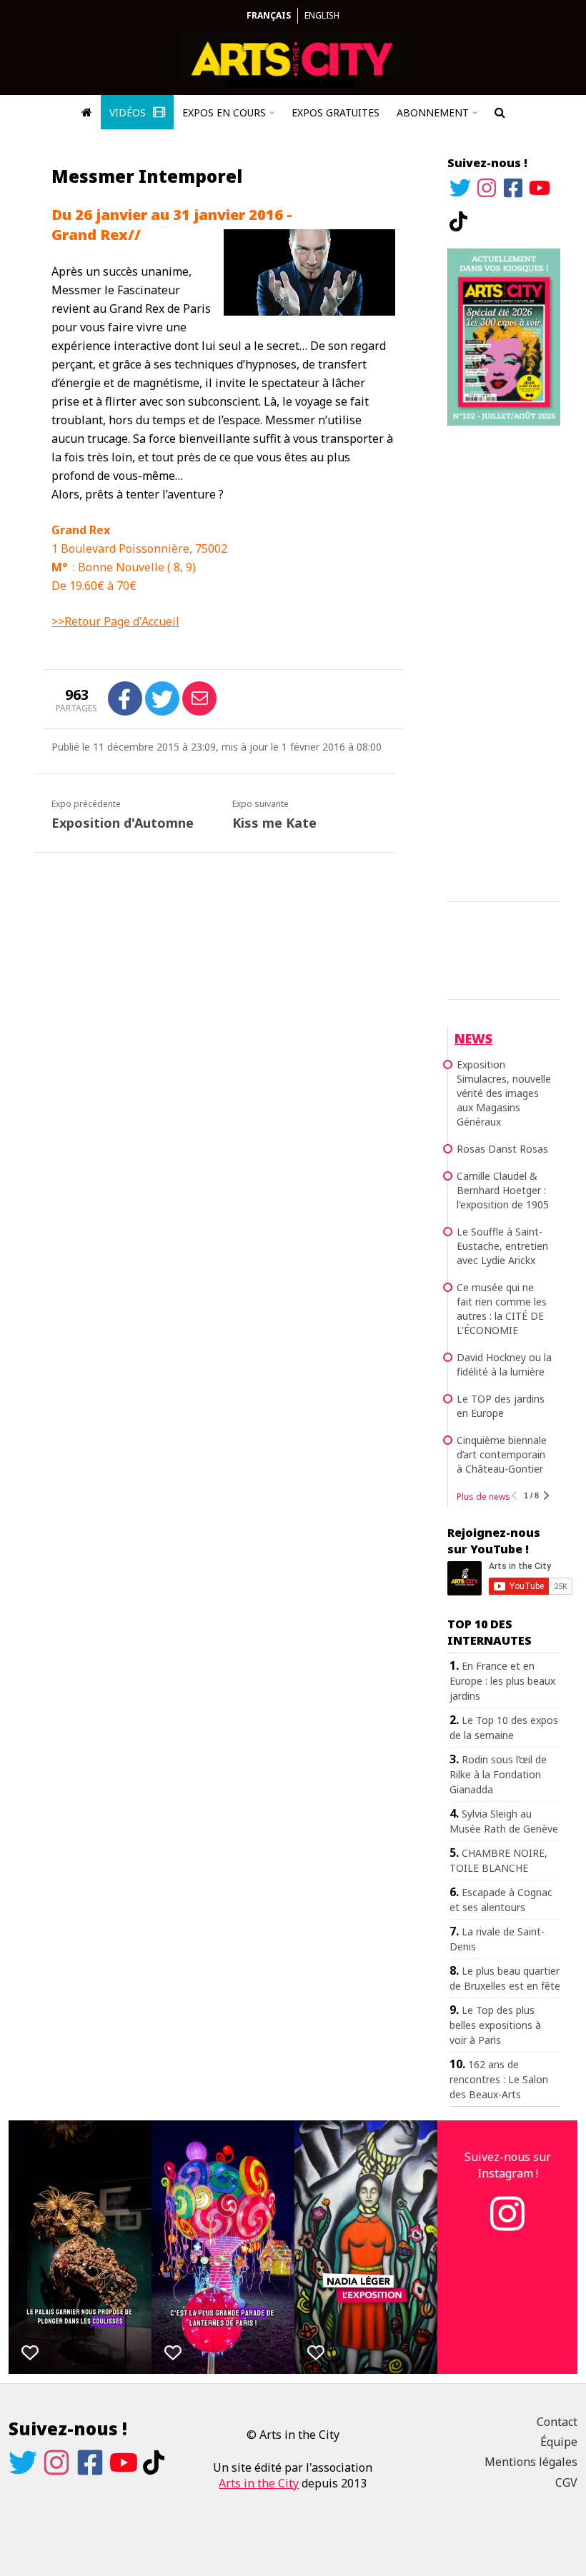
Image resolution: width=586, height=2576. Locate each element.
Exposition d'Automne (123, 823)
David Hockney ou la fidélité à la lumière (504, 1364)
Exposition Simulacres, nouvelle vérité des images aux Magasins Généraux (504, 1093)
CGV (566, 2482)
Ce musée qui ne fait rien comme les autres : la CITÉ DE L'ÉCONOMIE (502, 1309)
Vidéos (129, 112)
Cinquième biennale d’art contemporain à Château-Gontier (502, 1454)
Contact (557, 2422)
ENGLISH (322, 15)
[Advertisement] (504, 661)
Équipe (559, 2442)
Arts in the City (259, 2483)
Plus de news (483, 1497)
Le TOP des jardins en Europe (501, 1406)
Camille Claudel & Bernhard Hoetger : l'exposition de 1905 (503, 1190)
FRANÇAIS (269, 15)
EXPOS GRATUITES (336, 112)
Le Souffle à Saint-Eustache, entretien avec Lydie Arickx (502, 1246)
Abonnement (433, 112)
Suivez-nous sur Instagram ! (508, 2165)
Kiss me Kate (274, 823)
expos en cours (224, 112)
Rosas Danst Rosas (502, 1149)
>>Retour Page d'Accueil (115, 621)
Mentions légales (531, 2462)
